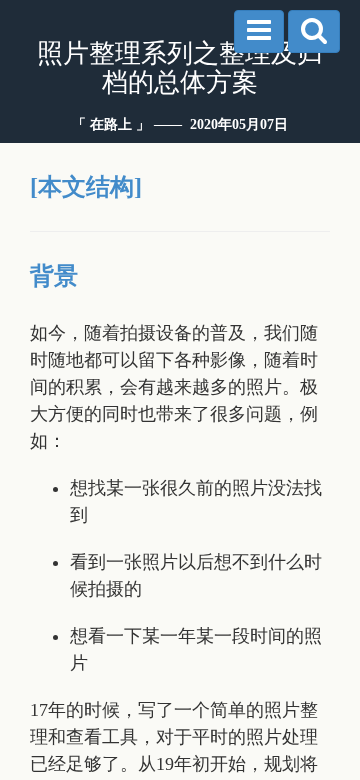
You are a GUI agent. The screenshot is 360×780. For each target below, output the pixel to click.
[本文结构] (86, 187)
